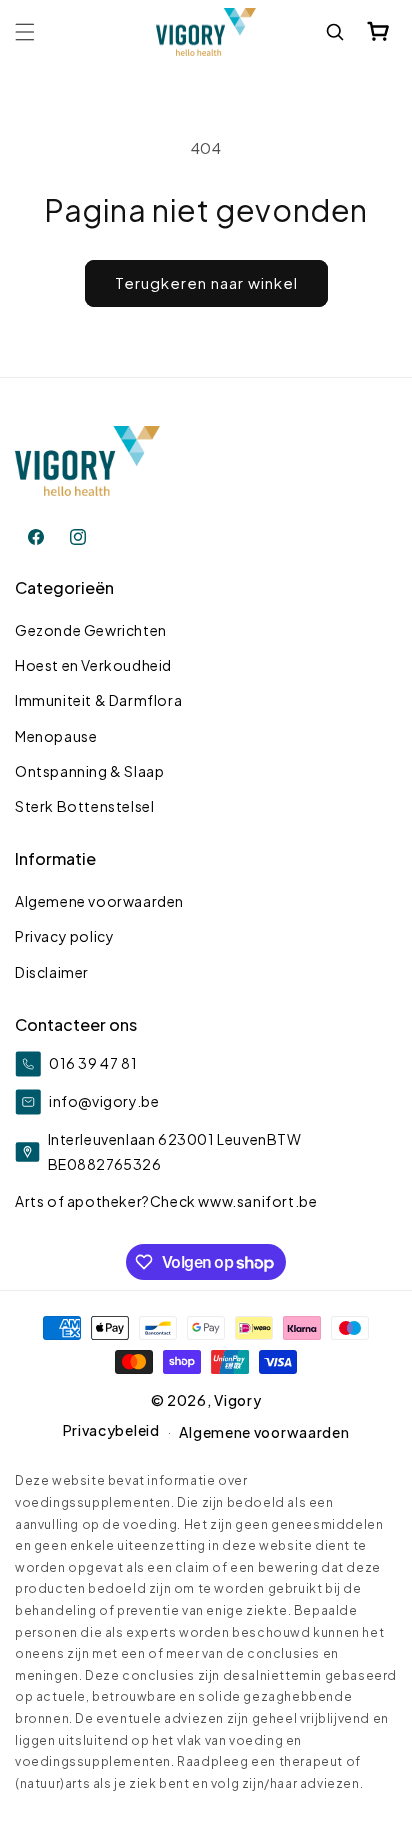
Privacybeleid (111, 1430)
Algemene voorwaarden (99, 901)
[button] (25, 32)
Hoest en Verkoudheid (93, 665)
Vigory (237, 1400)
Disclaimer (52, 972)
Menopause (56, 736)
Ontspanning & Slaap (89, 771)
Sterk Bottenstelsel (84, 806)
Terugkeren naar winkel (206, 282)
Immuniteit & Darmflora (98, 700)
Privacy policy (64, 936)
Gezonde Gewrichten (91, 630)
